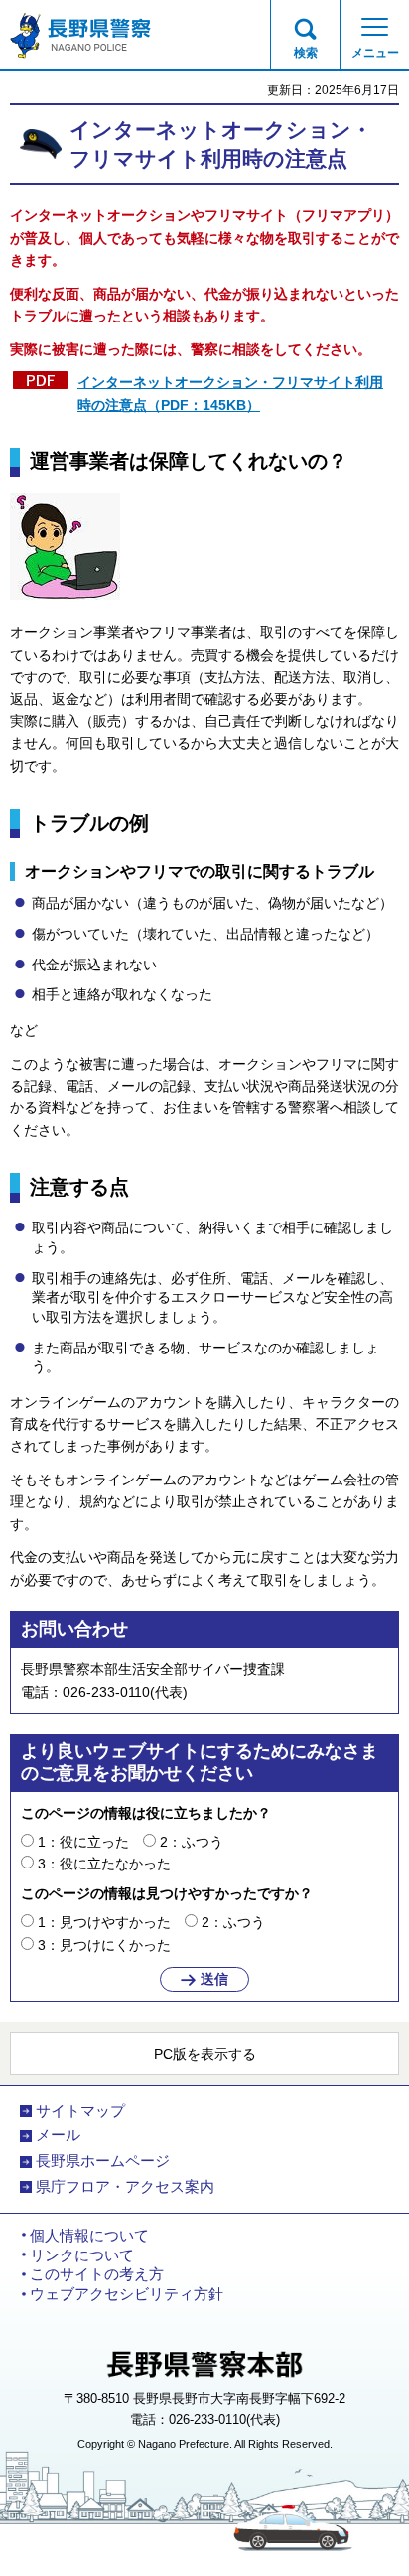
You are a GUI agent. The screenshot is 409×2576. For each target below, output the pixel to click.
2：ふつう (192, 1842)
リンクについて (82, 2255)
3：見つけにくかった (104, 1945)
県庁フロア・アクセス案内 (125, 2187)
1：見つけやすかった (104, 1922)
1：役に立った (83, 1842)
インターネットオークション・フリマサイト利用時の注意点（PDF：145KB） (230, 393)
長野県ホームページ (103, 2161)
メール (58, 2135)
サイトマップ (80, 2111)
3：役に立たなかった (104, 1864)
